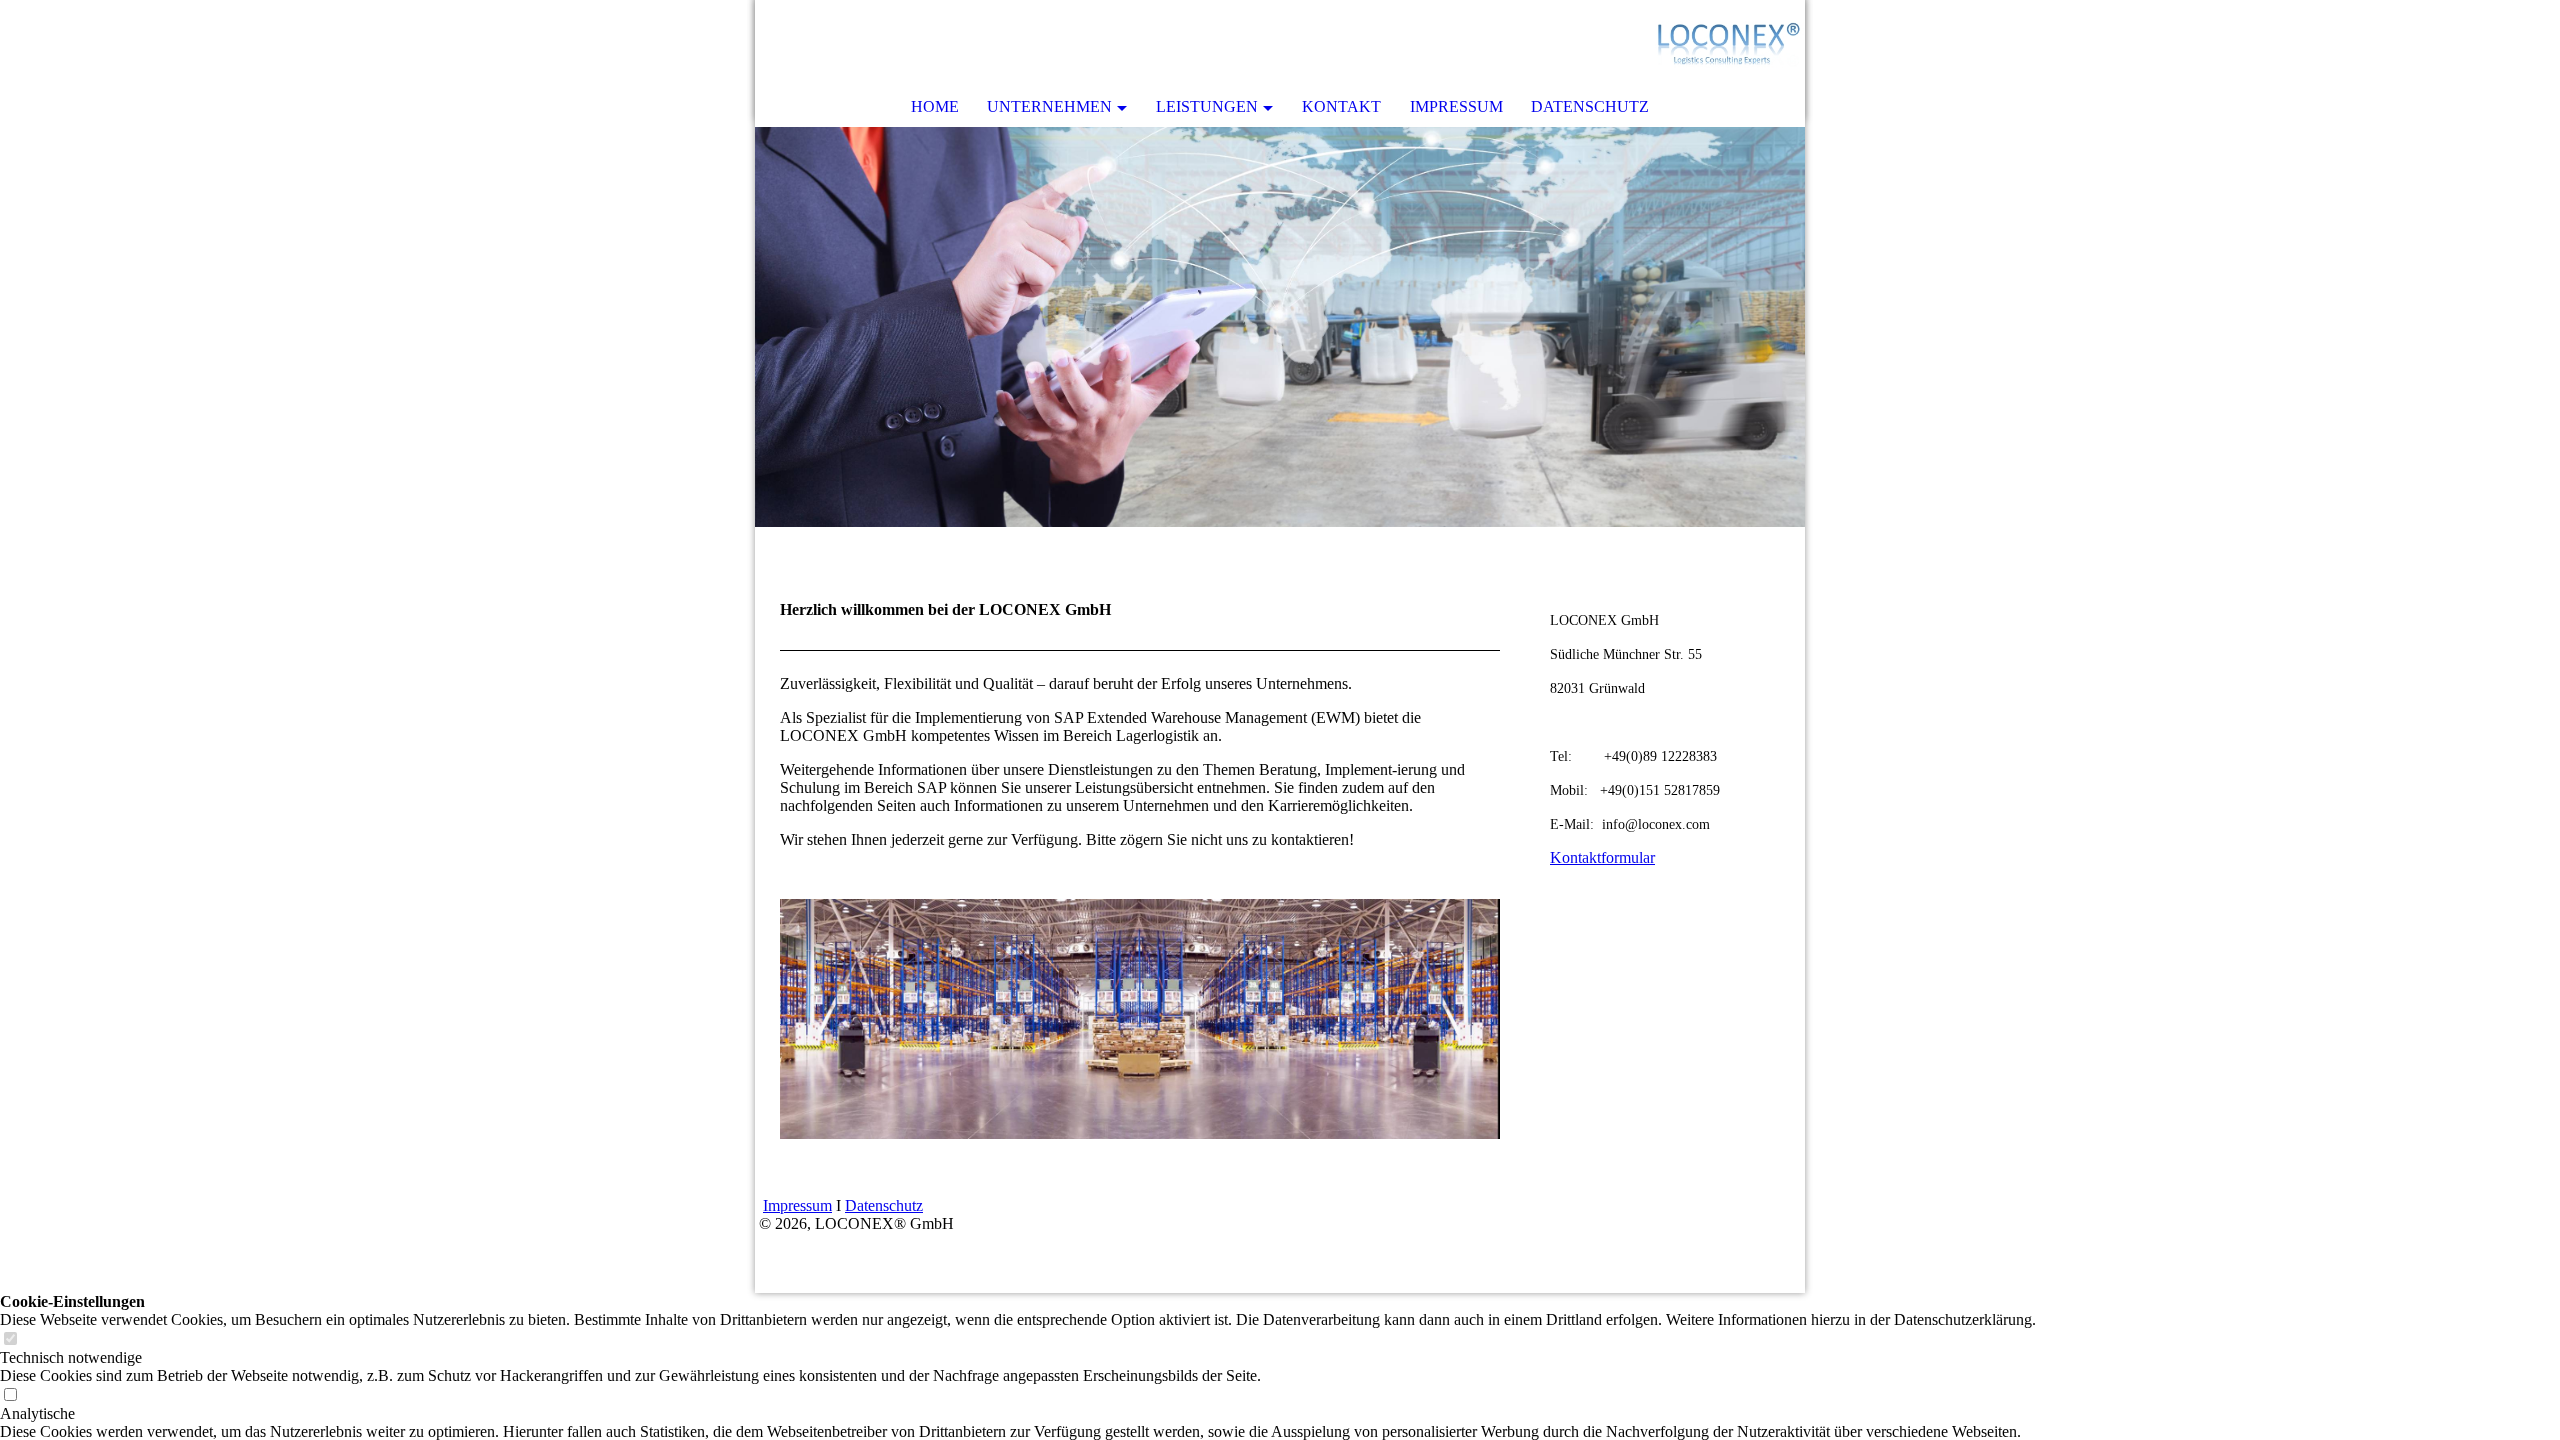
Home (935, 106)
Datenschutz (1590, 106)
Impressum (1456, 106)
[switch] (10, 1339)
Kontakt (1341, 106)
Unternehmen (1049, 106)
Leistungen (1207, 106)
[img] (1730, 45)
